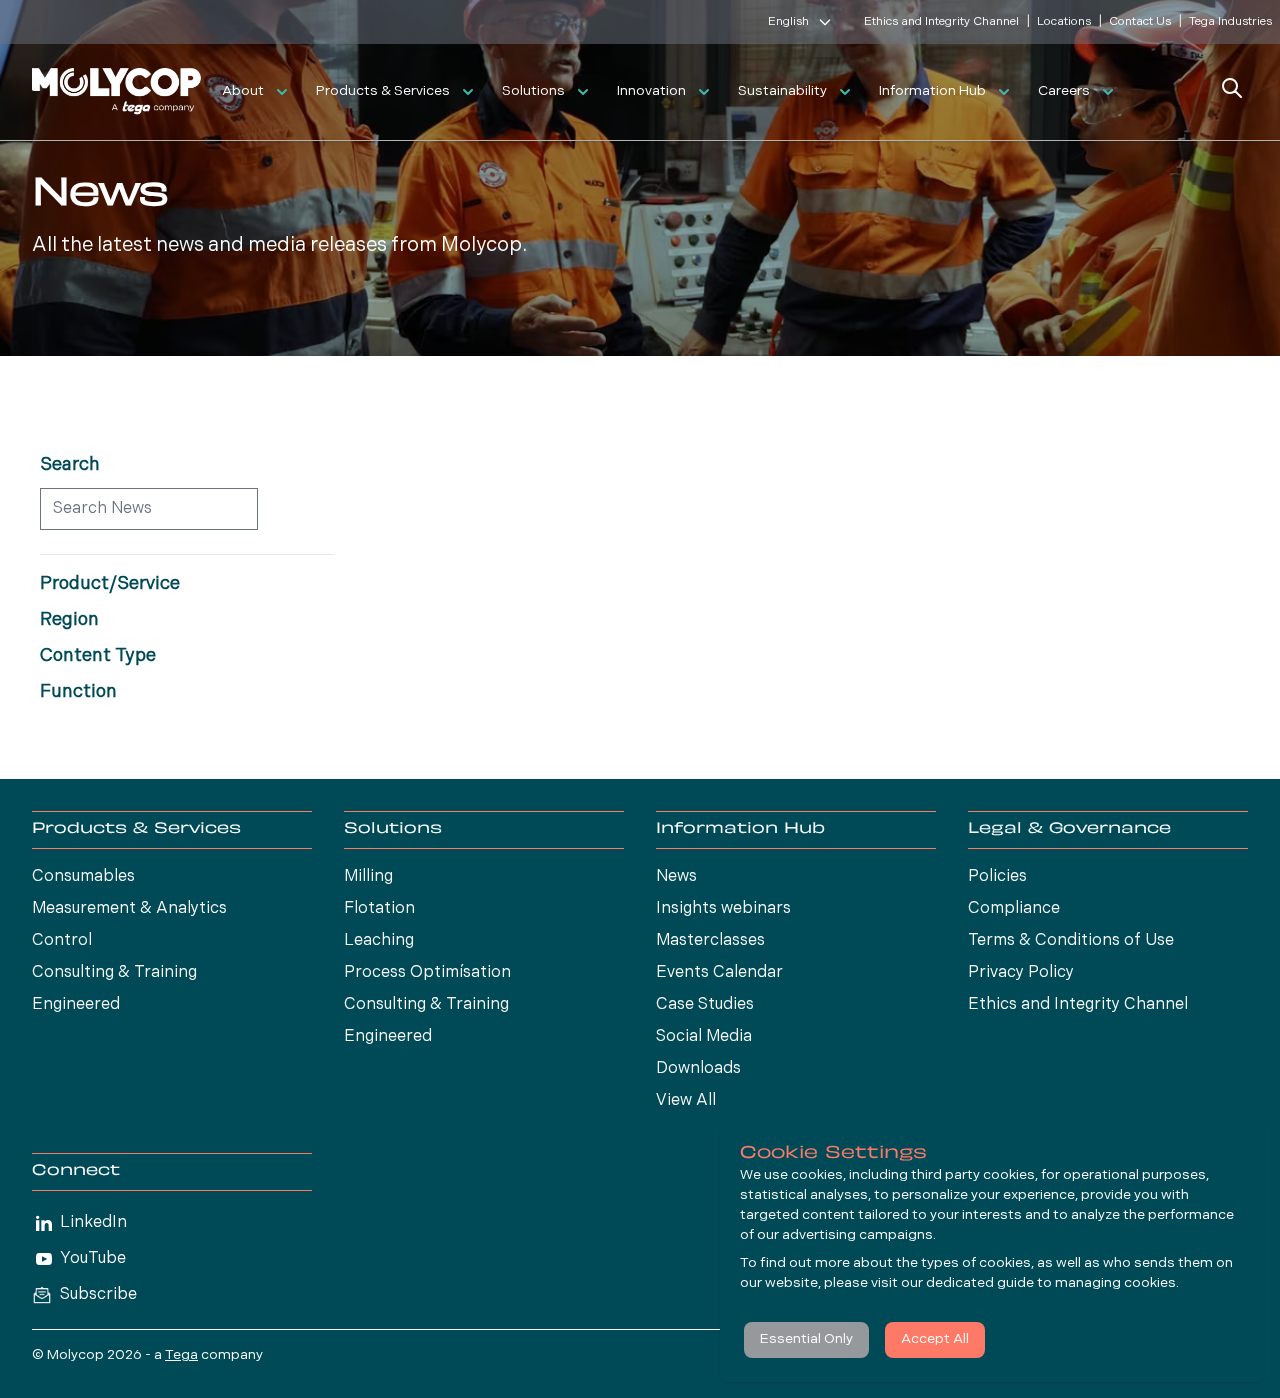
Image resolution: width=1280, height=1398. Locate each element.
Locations (1064, 22)
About (243, 91)
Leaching (379, 941)
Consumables (83, 877)
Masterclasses (710, 941)
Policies (997, 877)
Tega (181, 1355)
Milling (368, 877)
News (676, 877)
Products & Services (383, 91)
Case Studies (705, 1005)
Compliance (1014, 909)
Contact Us (1140, 22)
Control (62, 941)
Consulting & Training (114, 973)
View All (686, 1101)
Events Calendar (719, 973)
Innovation (651, 91)
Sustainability (782, 91)
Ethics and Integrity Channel (941, 22)
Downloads (698, 1069)
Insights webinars (723, 909)
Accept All (935, 1339)
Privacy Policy (1021, 973)
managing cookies (1115, 1283)
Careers (1064, 91)
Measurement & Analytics (129, 909)
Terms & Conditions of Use (1071, 941)
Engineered (76, 1005)
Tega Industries (1230, 22)
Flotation (379, 909)
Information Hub (932, 91)
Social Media (704, 1037)
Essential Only (806, 1339)
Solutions (533, 91)
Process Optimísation (427, 973)
